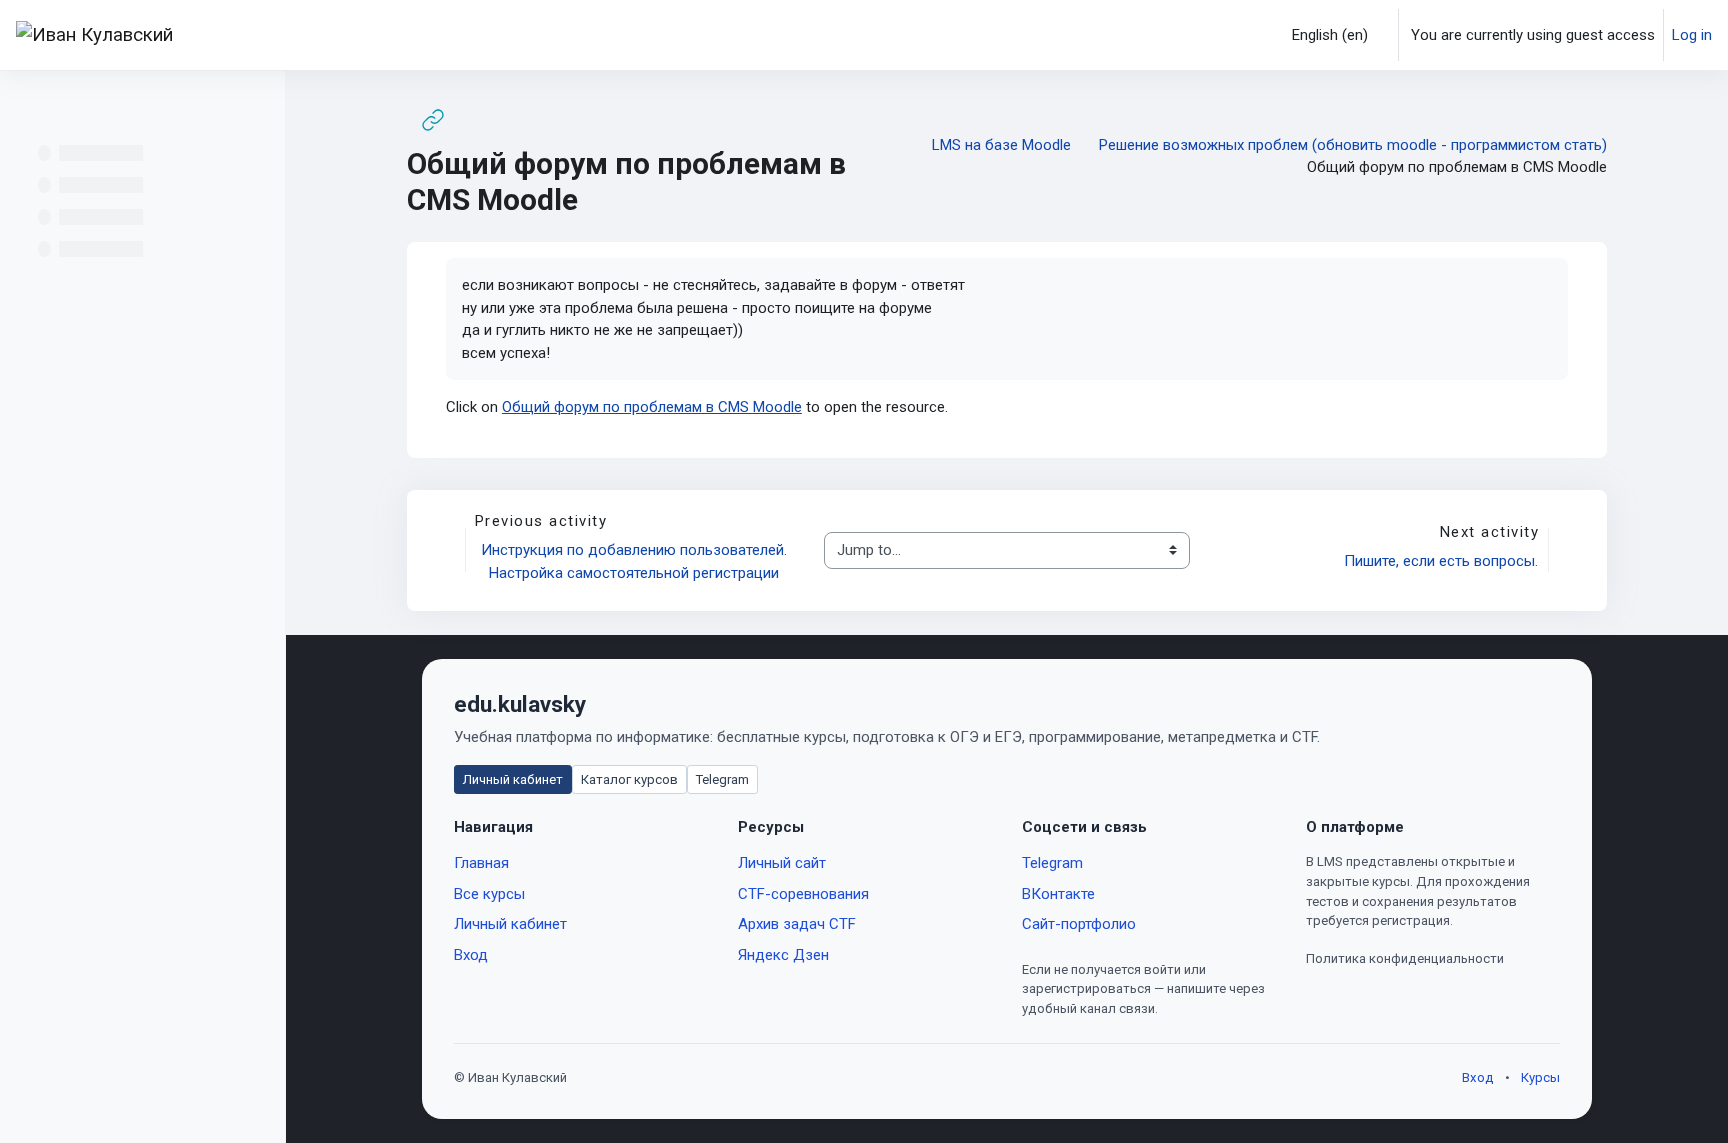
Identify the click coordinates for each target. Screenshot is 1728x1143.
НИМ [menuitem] (1064, 35)
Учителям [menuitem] (384, 35)
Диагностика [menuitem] (763, 35)
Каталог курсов (629, 779)
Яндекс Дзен (783, 955)
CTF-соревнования (803, 894)
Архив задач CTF (797, 924)
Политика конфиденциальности (1405, 958)
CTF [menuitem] (837, 35)
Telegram (722, 779)
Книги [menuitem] (887, 35)
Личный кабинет (513, 779)
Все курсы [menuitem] (300, 35)
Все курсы (489, 894)
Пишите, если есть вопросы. (1441, 561)
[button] (1325, 35)
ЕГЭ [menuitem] (650, 35)
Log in (1692, 35)
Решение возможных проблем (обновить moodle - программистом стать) (1353, 145)
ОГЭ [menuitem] (606, 35)
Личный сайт (782, 863)
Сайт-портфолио (1079, 924)
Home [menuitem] (229, 35)
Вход (471, 955)
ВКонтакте (1058, 894)
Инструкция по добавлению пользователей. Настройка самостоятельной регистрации (636, 561)
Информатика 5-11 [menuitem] (498, 35)
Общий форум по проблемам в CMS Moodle (652, 407)
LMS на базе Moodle (1001, 145)
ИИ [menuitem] (691, 35)
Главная (481, 863)
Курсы (1540, 1077)
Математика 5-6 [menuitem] (977, 35)
